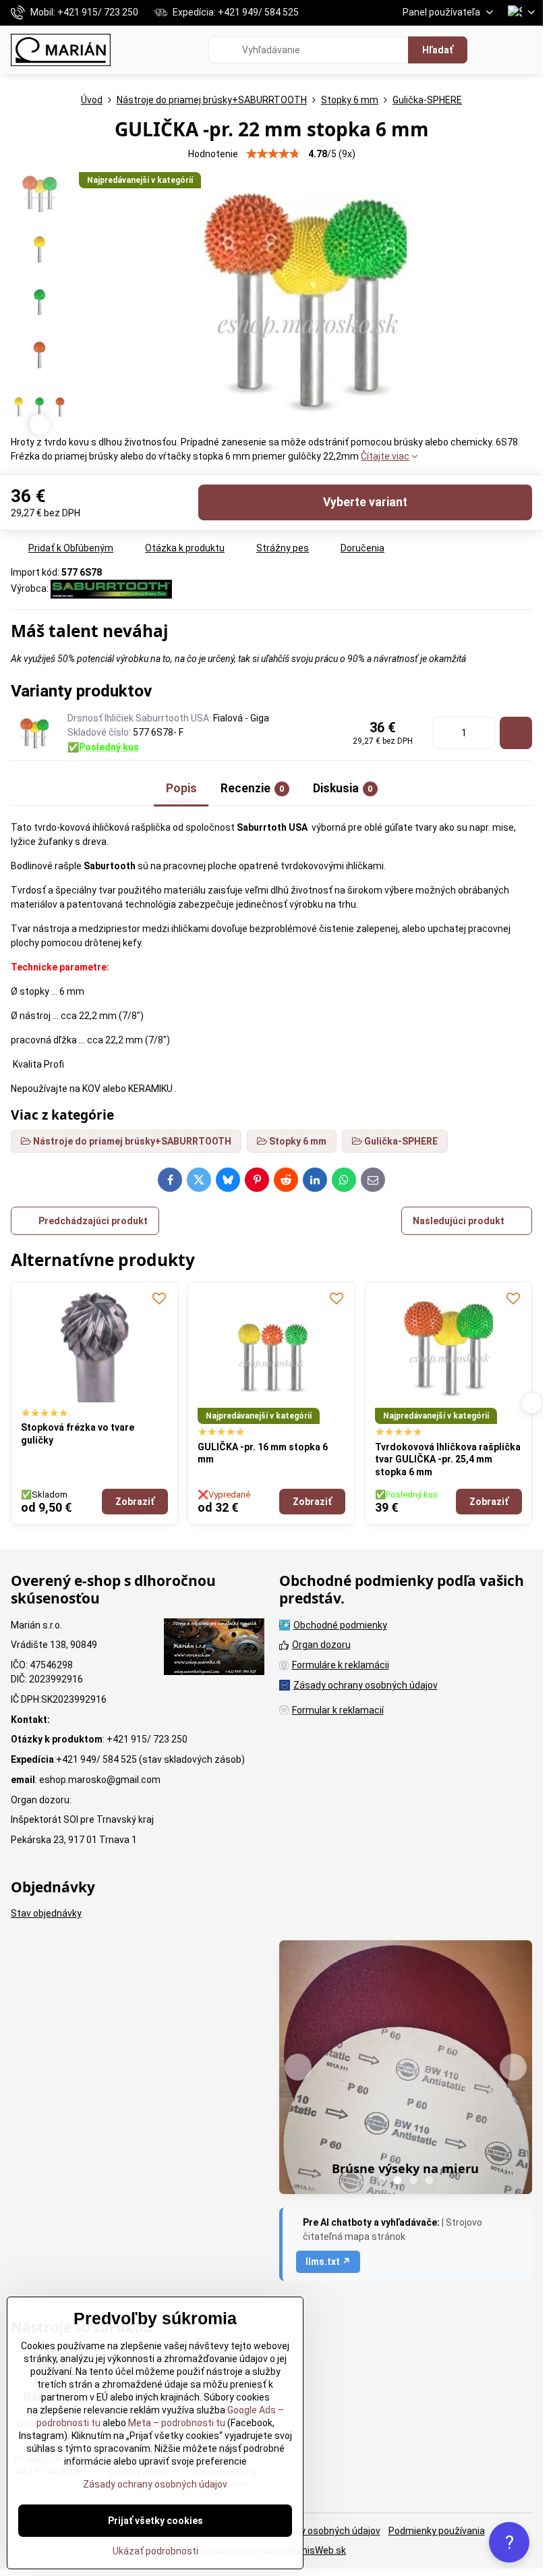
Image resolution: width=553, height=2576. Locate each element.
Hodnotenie (213, 154)
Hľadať (438, 50)
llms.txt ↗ (328, 2262)
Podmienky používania (437, 2531)
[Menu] (527, 50)
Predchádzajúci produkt (93, 1221)
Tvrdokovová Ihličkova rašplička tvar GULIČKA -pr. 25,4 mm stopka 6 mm (271, 1459)
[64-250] (516, 733)
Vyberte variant (365, 502)
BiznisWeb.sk (317, 2550)
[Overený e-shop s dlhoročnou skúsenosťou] (214, 1649)
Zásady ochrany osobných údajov (308, 2531)
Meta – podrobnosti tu (176, 2423)
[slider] (273, 154)
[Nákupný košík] (494, 50)
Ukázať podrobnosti (155, 2551)
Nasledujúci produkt (459, 1221)
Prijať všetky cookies (155, 2521)
